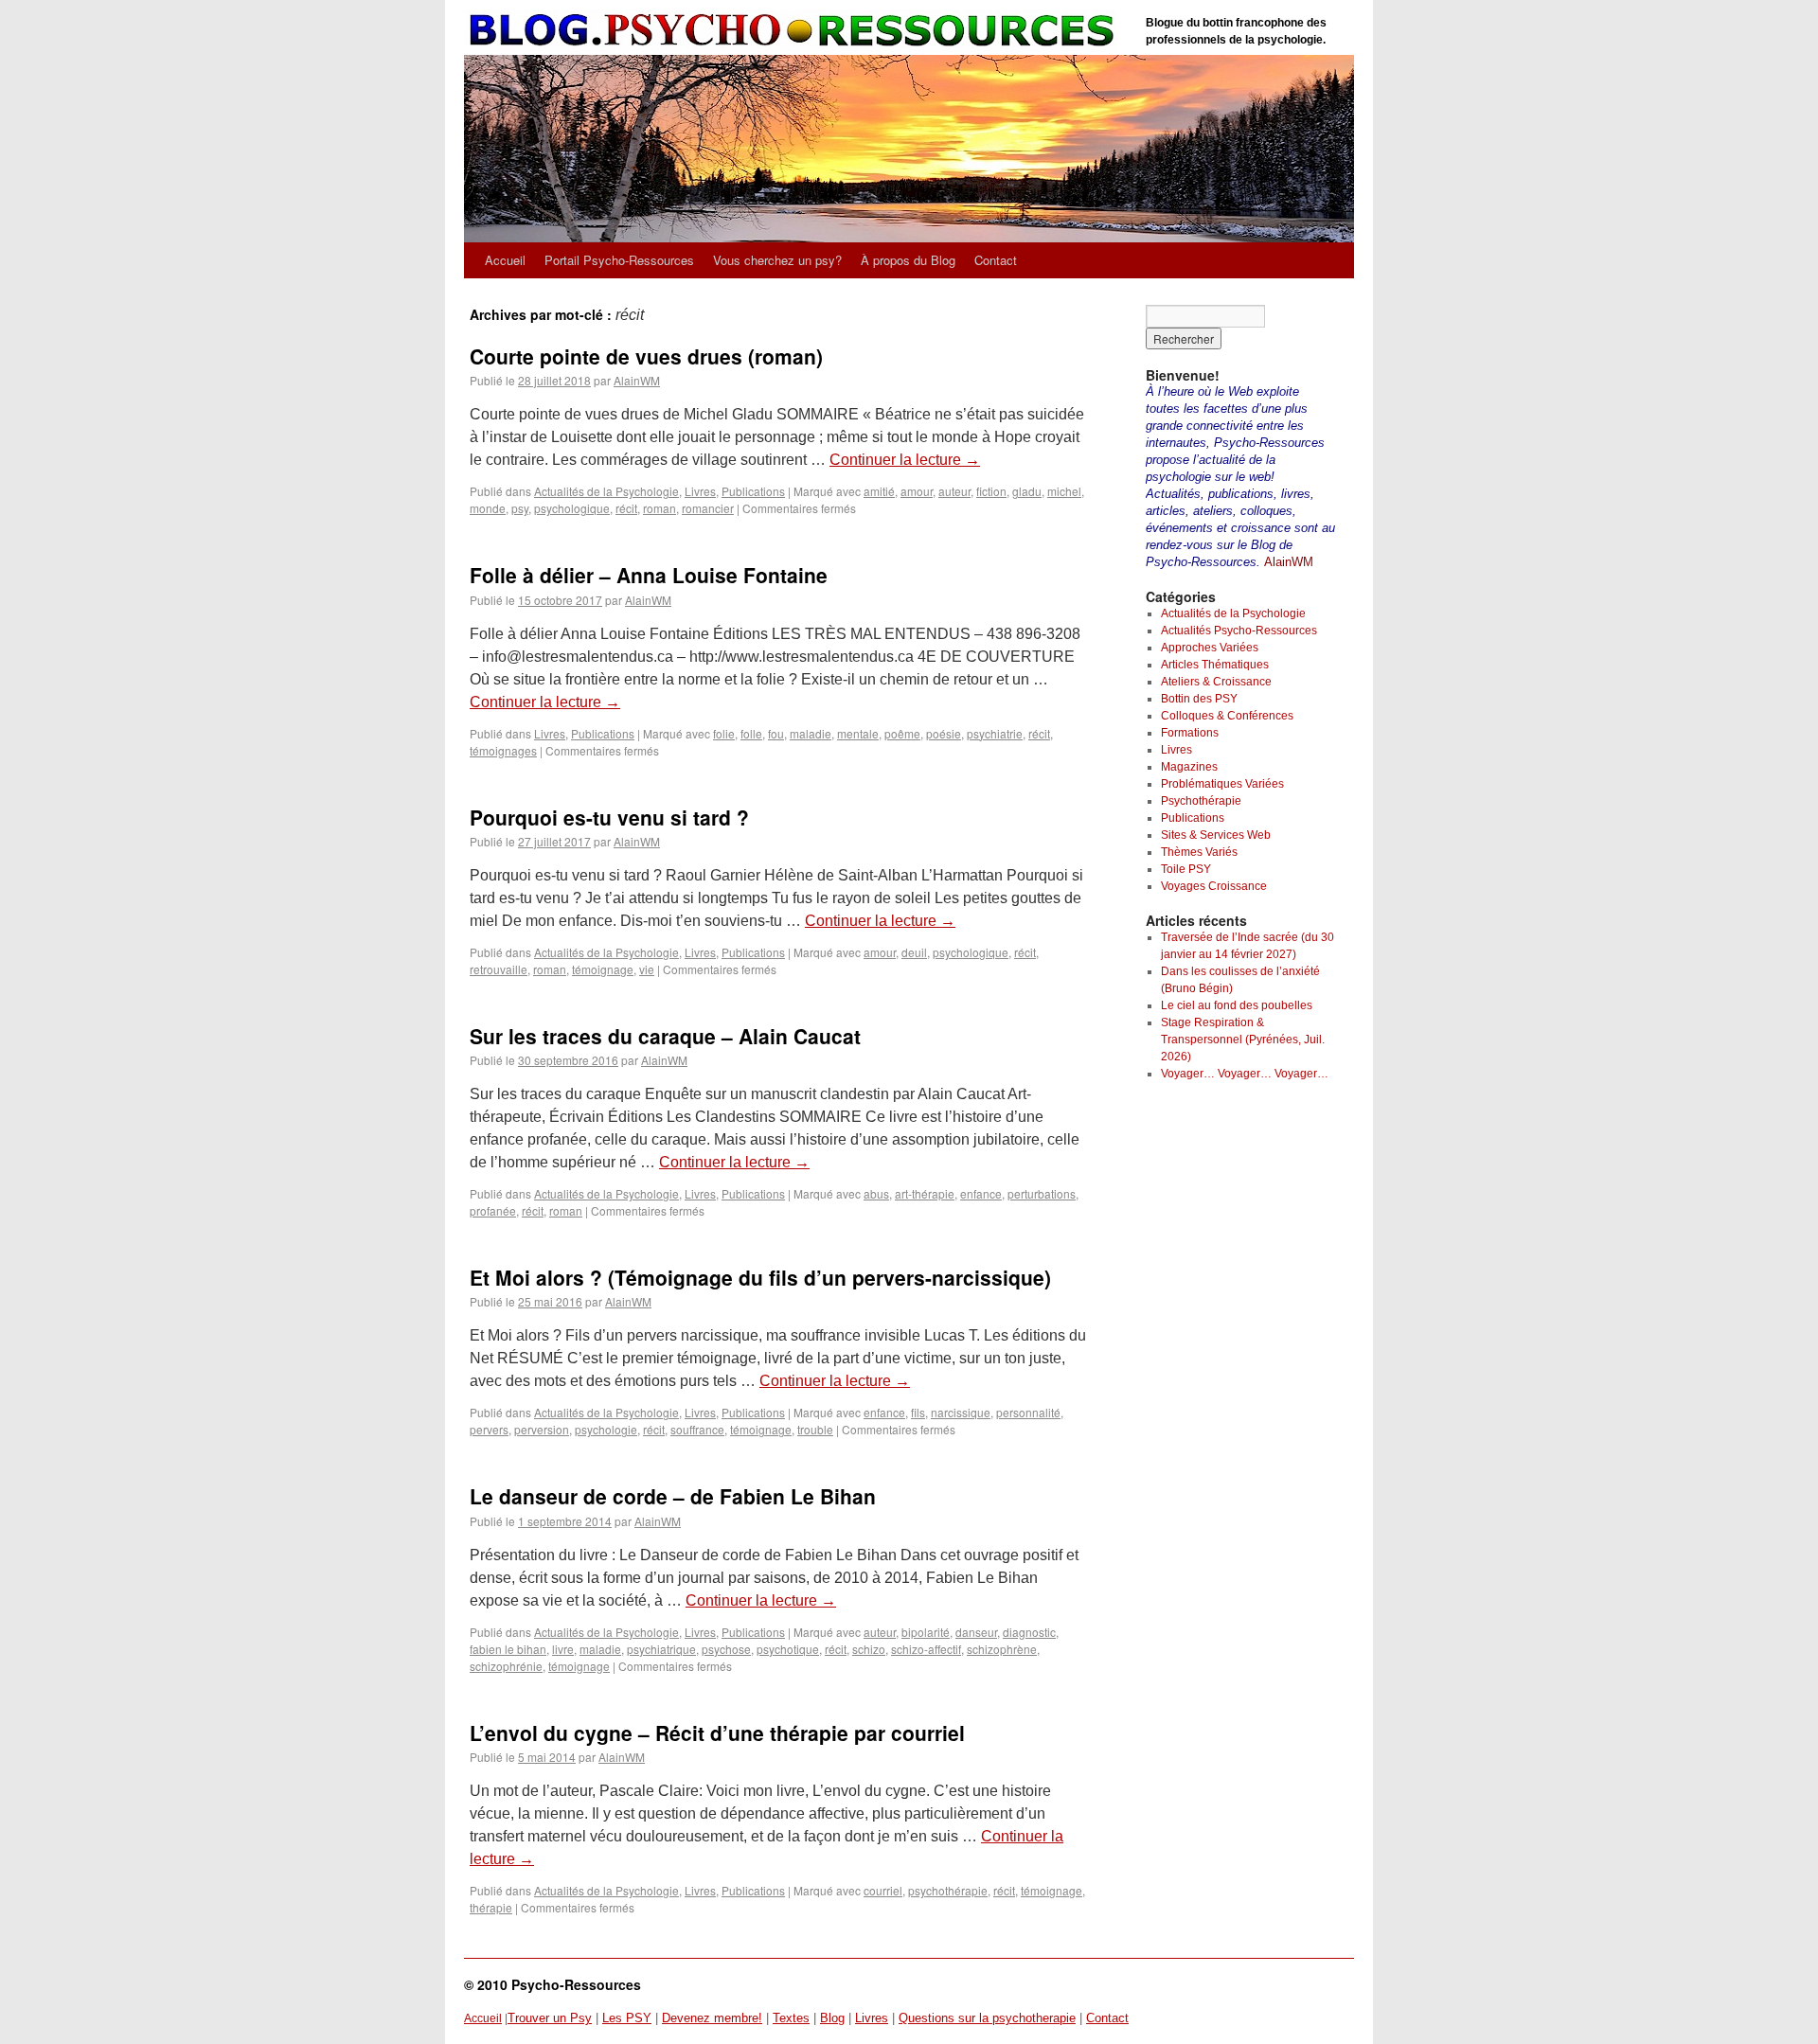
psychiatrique (661, 1649)
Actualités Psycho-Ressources (1239, 631)
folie (724, 733)
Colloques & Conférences (1227, 716)
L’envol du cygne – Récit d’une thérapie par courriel (717, 1733)
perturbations (1042, 1193)
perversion (542, 1429)
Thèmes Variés (1199, 852)
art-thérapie (925, 1193)
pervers (489, 1429)
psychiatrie (995, 733)
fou (776, 733)
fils (918, 1412)
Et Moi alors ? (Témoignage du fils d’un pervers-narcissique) (760, 1277)
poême (902, 733)
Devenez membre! (712, 2018)
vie (647, 969)
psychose (726, 1649)
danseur (976, 1632)
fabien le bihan (508, 1649)
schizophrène (1002, 1649)
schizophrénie (506, 1666)
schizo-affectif (926, 1649)
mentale (858, 733)
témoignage (603, 969)
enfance (981, 1193)
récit (626, 508)
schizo (869, 1649)
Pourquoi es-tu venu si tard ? (609, 817)
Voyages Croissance (1214, 886)
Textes (791, 2018)
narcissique (961, 1412)
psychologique (572, 508)
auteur (954, 491)
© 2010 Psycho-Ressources (553, 1984)
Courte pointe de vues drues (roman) (646, 356)
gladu (1027, 491)
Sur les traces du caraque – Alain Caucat (665, 1036)
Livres (700, 491)
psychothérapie (948, 1890)
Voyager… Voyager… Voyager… (1245, 1074)
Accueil (505, 260)
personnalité (1028, 1412)
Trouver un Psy (550, 2018)
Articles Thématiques (1215, 665)
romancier (708, 508)
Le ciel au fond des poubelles (1237, 1005)
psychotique (788, 1649)
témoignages (503, 750)
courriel (883, 1890)
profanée (493, 1210)
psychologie (606, 1429)
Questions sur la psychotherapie (987, 2018)
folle (751, 733)
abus (876, 1193)
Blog (832, 2018)
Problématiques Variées (1222, 784)
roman (659, 508)
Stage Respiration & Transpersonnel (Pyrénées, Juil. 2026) (1243, 1040)
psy (520, 508)
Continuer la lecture (905, 460)
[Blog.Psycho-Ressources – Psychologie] (795, 31)
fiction (991, 491)
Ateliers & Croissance (1216, 682)
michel (1064, 491)
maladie (811, 733)
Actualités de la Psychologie (606, 491)
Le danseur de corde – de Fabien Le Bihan (673, 1496)
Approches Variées (1210, 648)
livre (563, 1649)
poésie (944, 733)
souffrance (697, 1429)
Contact (996, 260)
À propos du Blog (908, 260)
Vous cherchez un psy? (777, 260)
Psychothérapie (1201, 801)
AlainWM (637, 380)
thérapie (491, 1907)
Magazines (1189, 767)
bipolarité (926, 1632)
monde (488, 508)
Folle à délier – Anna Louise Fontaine (649, 575)
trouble (815, 1429)
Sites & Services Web (1216, 835)
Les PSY (627, 2018)
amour (917, 491)
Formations (1190, 733)
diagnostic (1029, 1632)
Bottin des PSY (1199, 699)
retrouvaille (499, 969)
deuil (914, 952)
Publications (753, 491)
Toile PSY (1186, 869)
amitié (879, 491)
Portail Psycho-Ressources (619, 260)
